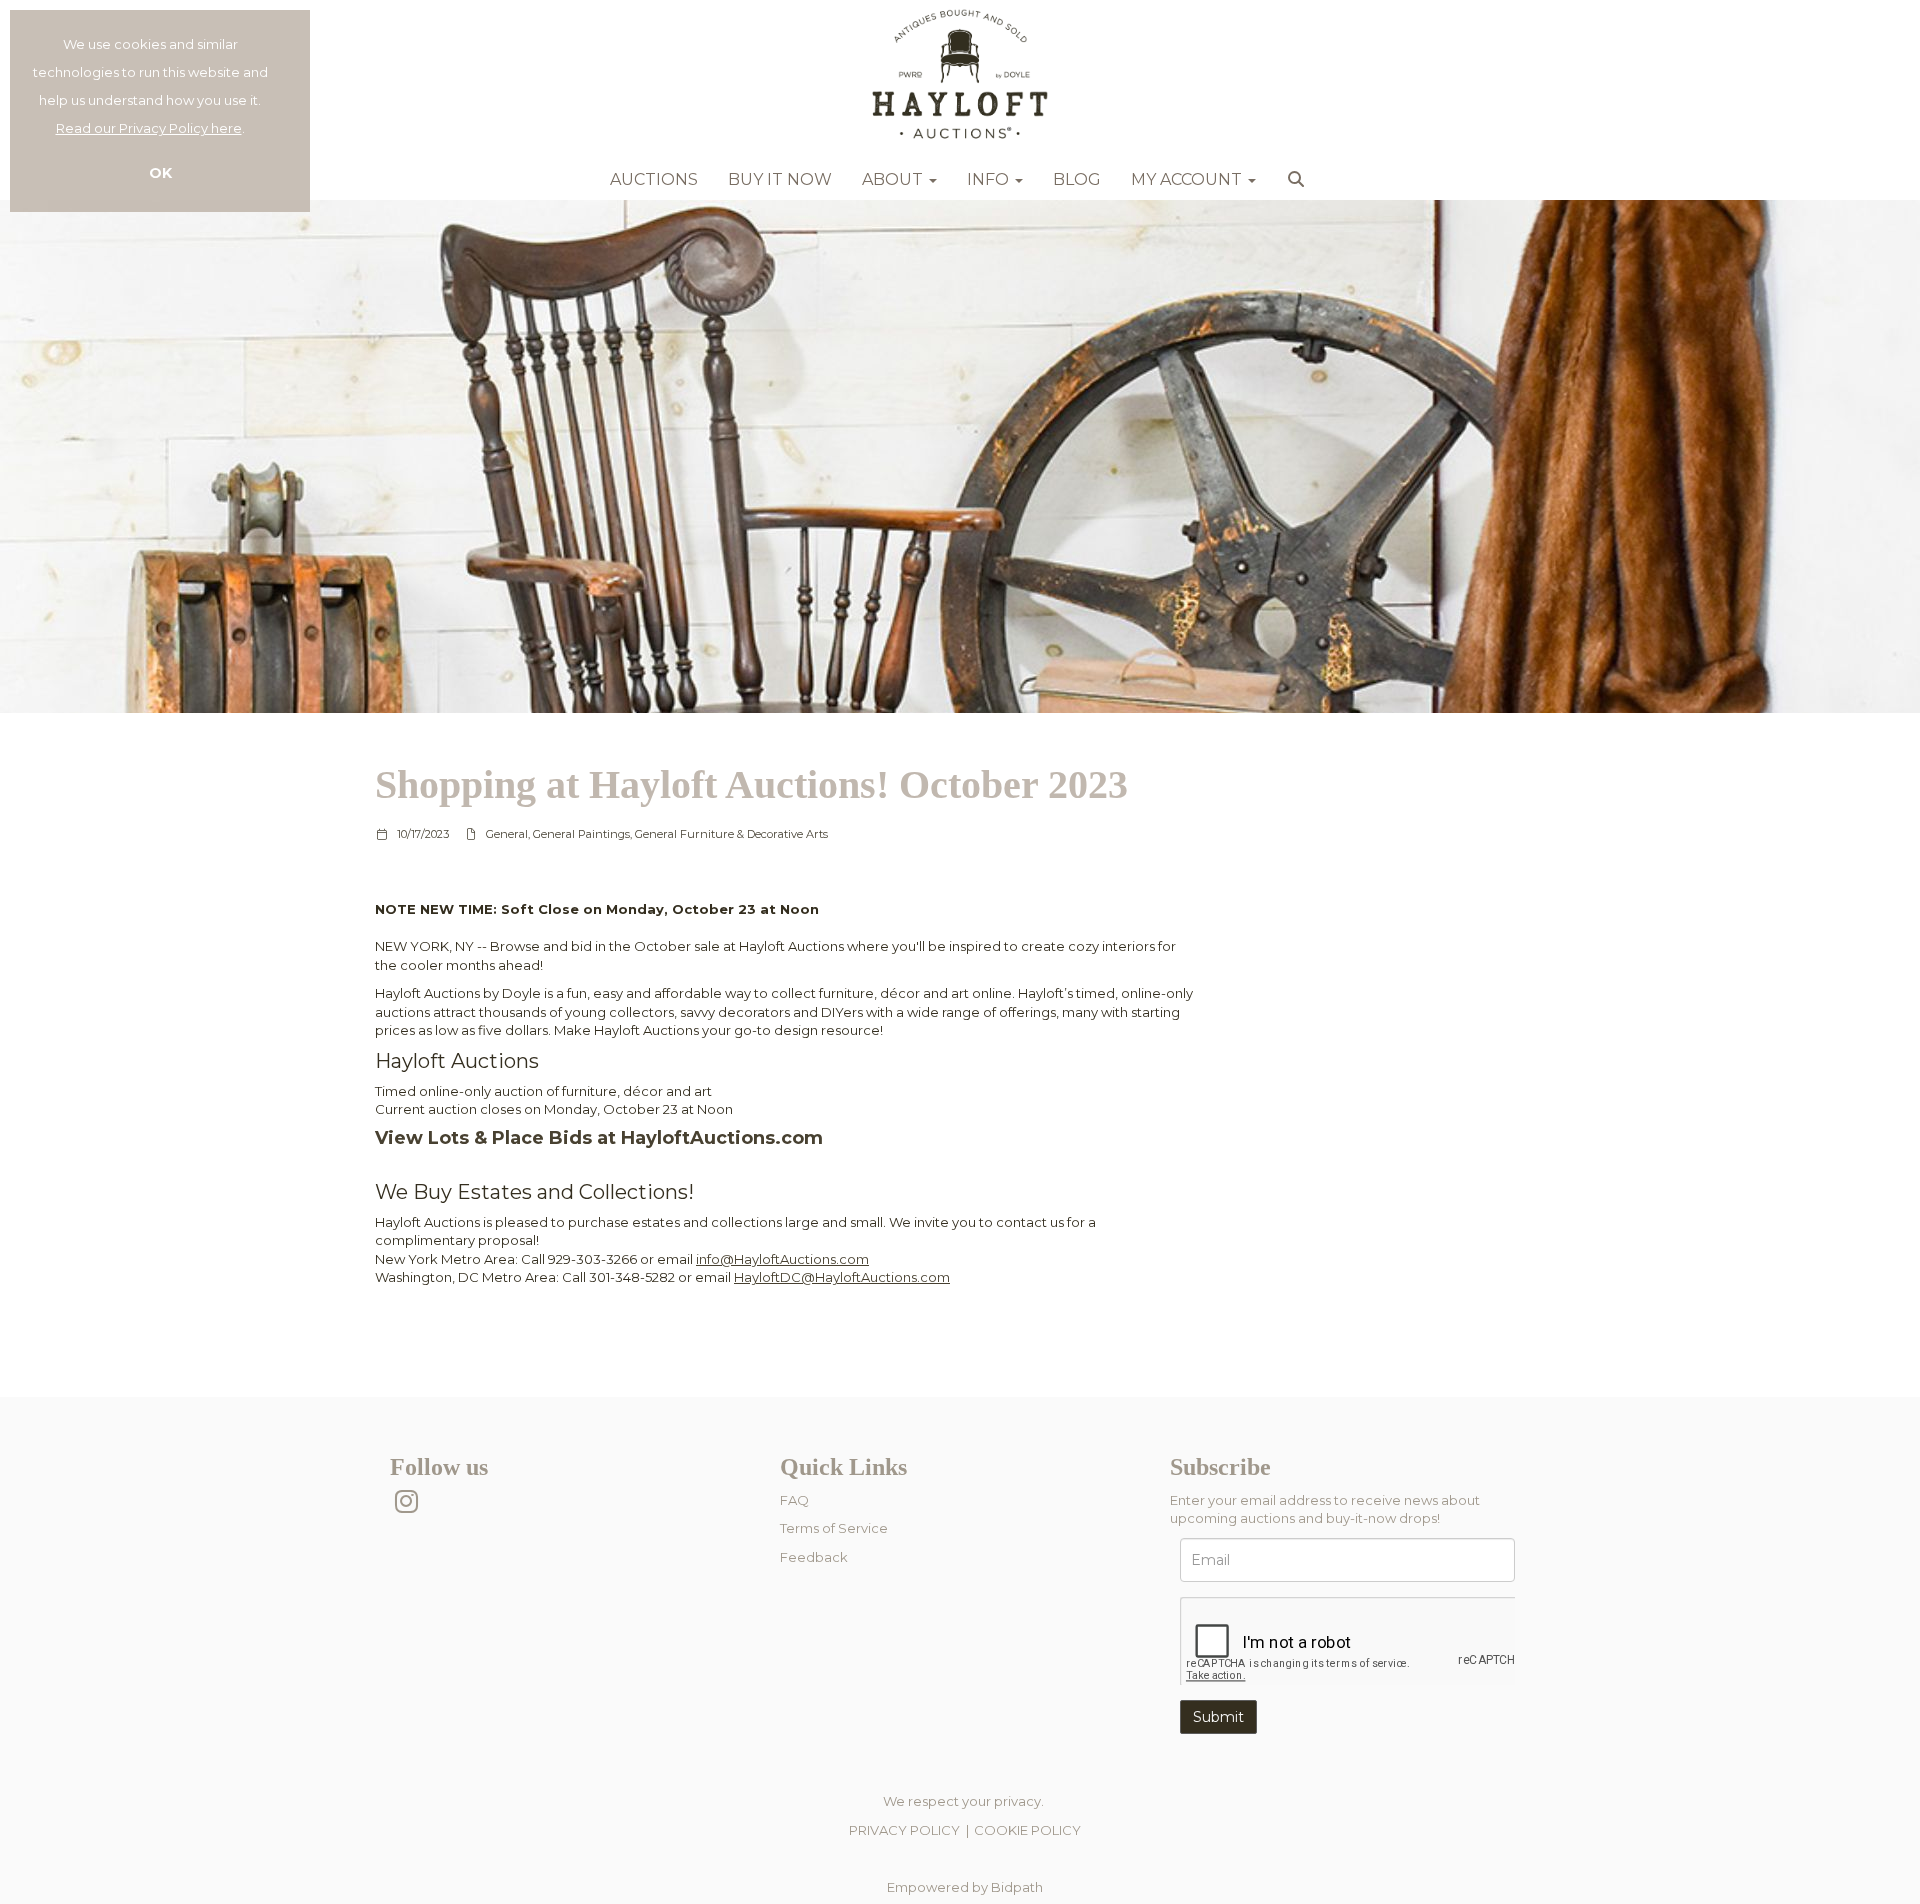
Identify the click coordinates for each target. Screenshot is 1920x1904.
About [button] (894, 179)
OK (160, 173)
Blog (1077, 179)
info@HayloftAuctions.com (782, 1259)
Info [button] (990, 179)
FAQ (794, 1500)
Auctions (654, 179)
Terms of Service (834, 1528)
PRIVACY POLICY (904, 1830)
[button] (1298, 185)
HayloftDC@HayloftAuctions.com (842, 1277)
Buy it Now (780, 179)
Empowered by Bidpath (965, 1887)
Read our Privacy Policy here (149, 128)
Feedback (814, 1557)
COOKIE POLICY (1027, 1830)
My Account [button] (1188, 179)
